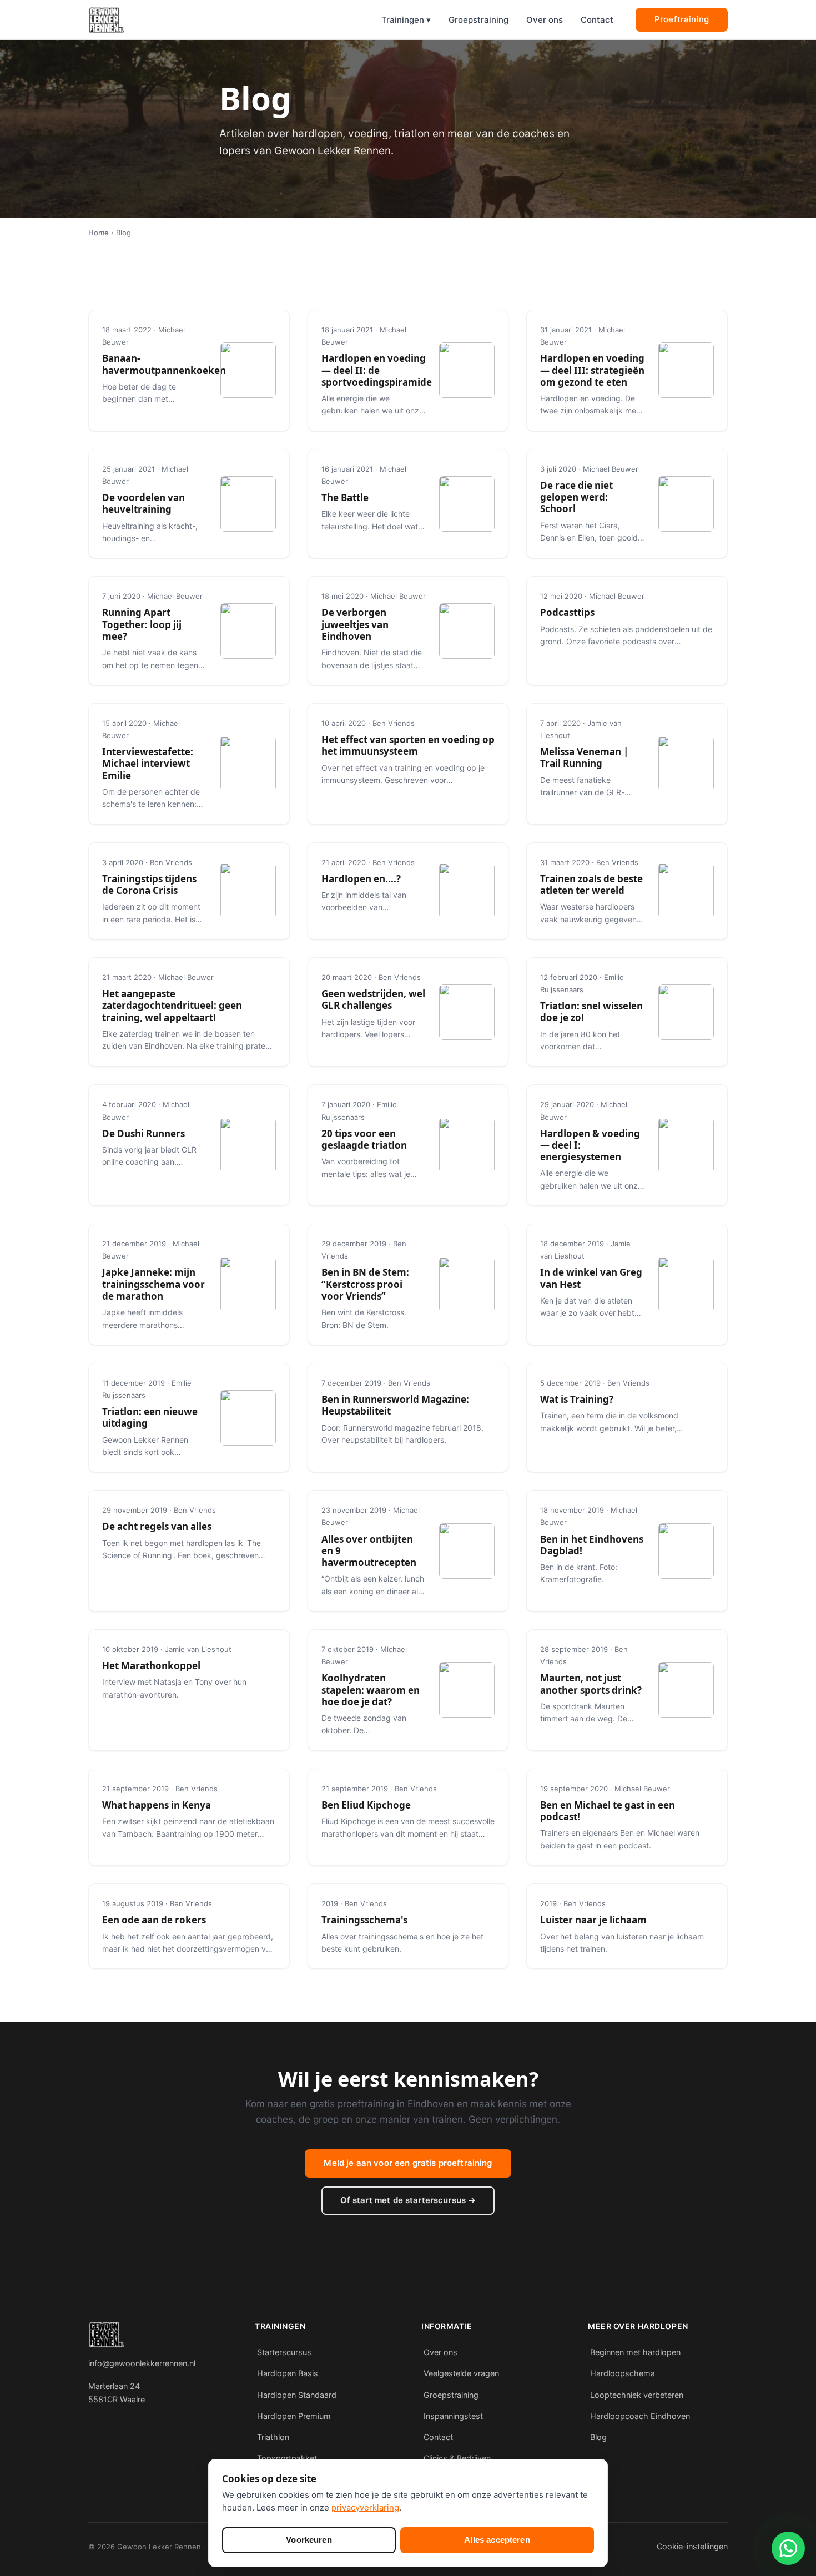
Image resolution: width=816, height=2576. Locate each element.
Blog (598, 2437)
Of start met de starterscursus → (408, 2200)
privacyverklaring (365, 2507)
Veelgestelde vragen (461, 2373)
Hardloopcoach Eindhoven (640, 2416)
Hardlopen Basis (288, 2373)
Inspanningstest (453, 2416)
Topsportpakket (287, 2458)
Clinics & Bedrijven (457, 2458)
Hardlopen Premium (294, 2416)
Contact (597, 20)
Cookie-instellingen (692, 2546)
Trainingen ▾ (406, 20)
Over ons (545, 20)
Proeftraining (682, 19)
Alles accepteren (497, 2540)
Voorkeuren (309, 2540)
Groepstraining (478, 20)
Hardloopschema (623, 2373)
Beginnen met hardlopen (635, 2352)
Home (99, 233)
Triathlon (273, 2437)
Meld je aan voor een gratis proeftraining (408, 2163)
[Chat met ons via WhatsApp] (788, 2548)
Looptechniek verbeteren (637, 2395)
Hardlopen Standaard (297, 2395)
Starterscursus (284, 2352)
